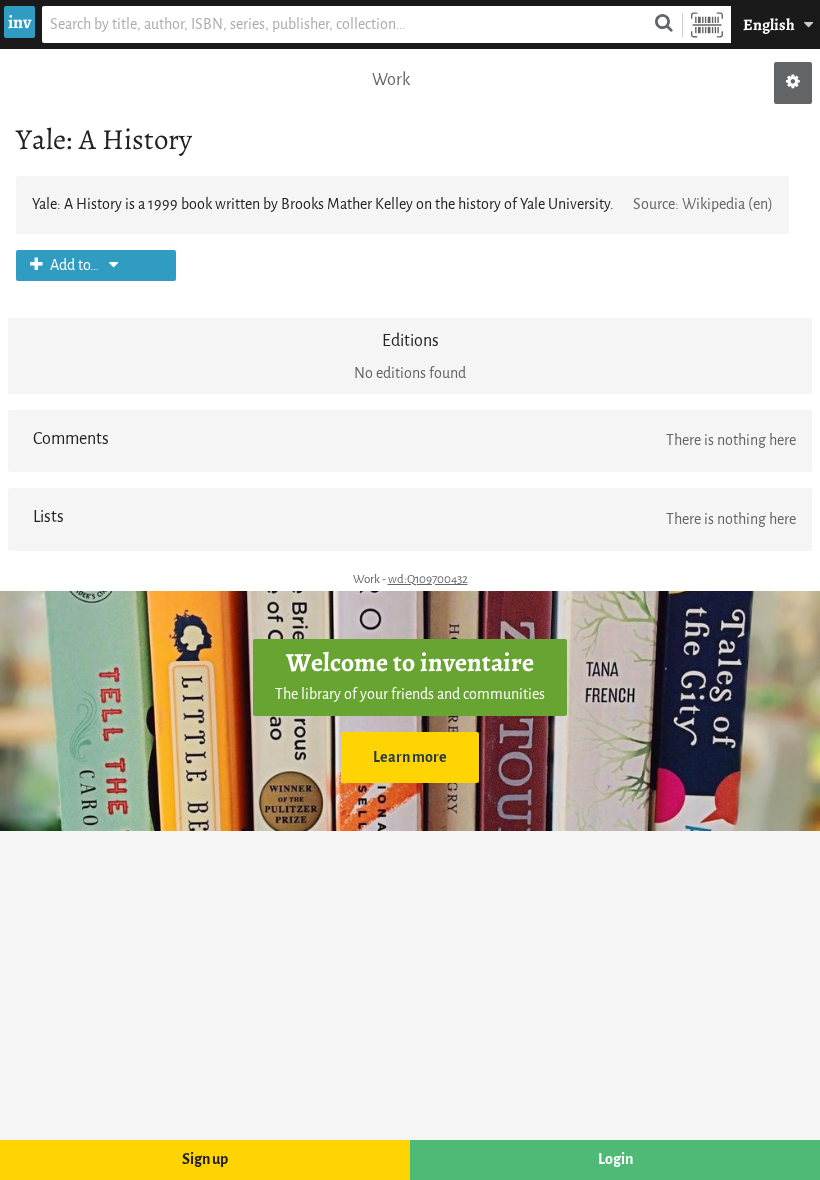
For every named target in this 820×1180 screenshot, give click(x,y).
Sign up (205, 1159)
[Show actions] (793, 83)
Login (615, 1159)
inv (19, 22)
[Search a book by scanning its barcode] (707, 24)
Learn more (410, 757)
